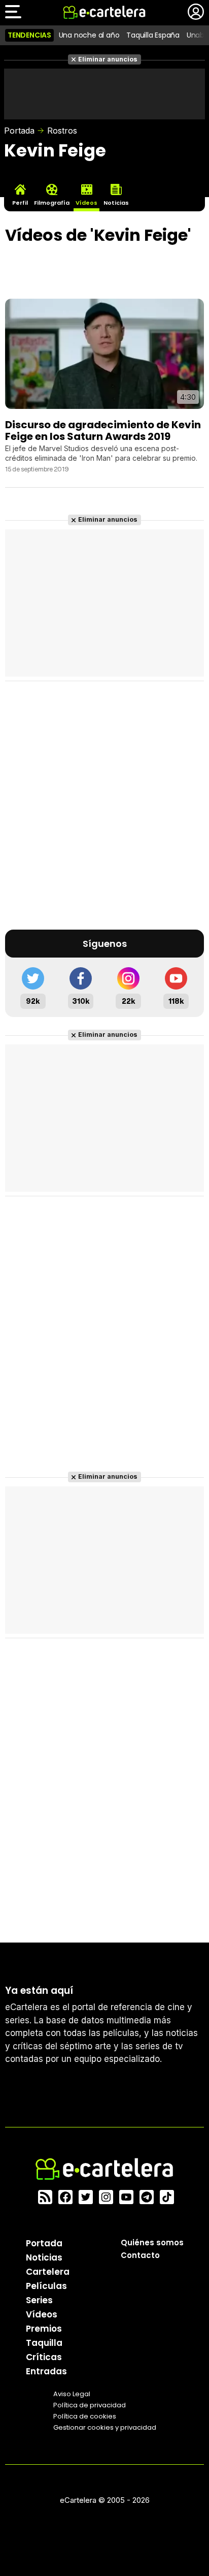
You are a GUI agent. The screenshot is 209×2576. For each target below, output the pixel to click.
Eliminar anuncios (108, 59)
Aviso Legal (72, 2394)
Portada (19, 131)
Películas (46, 2286)
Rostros (62, 131)
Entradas (46, 2371)
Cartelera (48, 2272)
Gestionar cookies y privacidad (105, 2427)
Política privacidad (90, 2405)
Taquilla (44, 2343)
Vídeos (42, 2314)
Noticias (44, 2257)
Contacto (140, 2255)
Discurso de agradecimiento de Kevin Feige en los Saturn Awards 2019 (103, 430)
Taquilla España (153, 35)
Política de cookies (85, 2416)
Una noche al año (89, 35)
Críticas (44, 2357)
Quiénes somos (152, 2243)
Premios (44, 2329)
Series (39, 2300)
